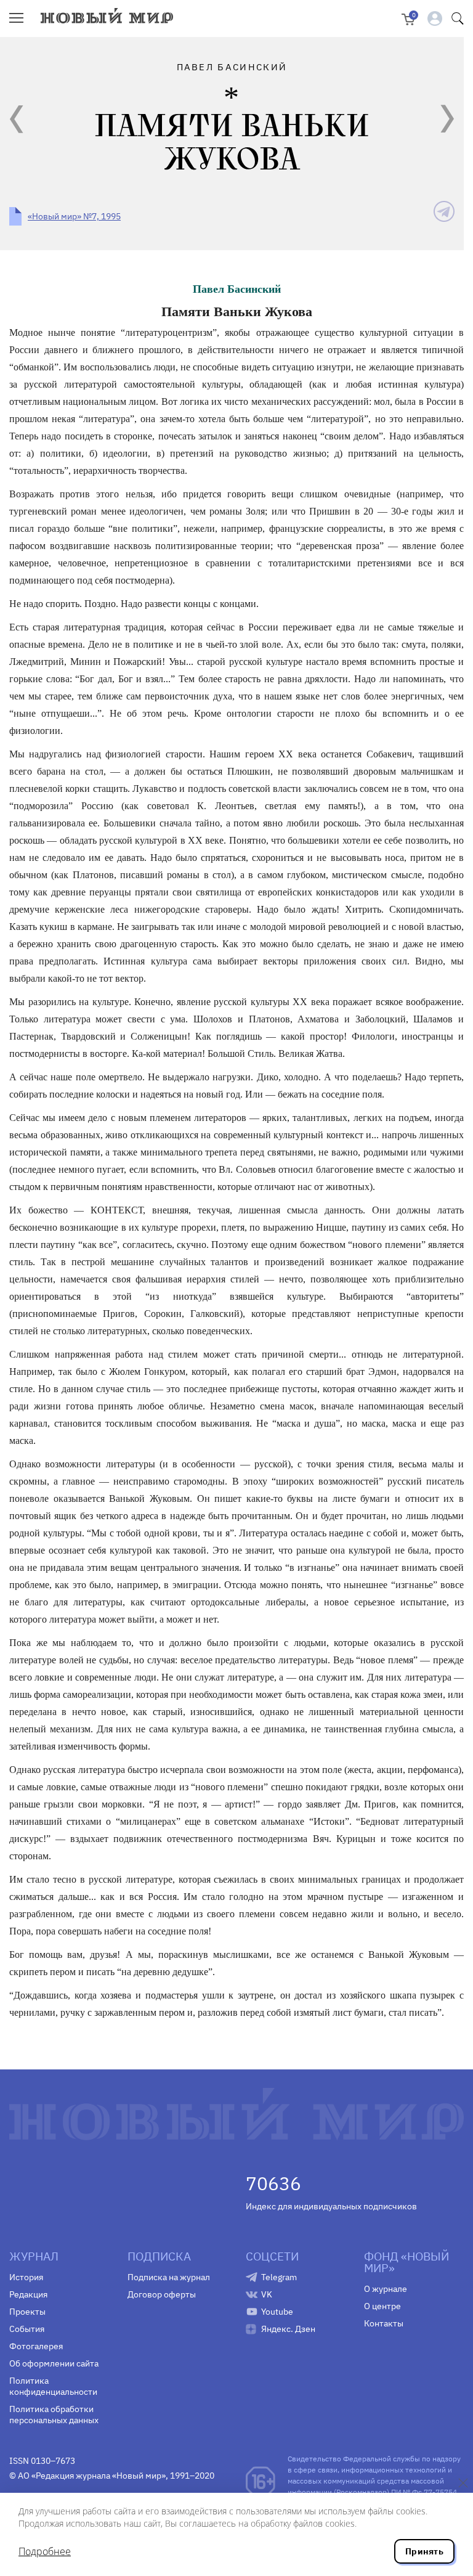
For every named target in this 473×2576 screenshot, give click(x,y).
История (26, 2277)
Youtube (277, 2312)
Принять (424, 2551)
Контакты (384, 2323)
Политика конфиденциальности (53, 2386)
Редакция (28, 2294)
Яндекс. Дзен (288, 2329)
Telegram (279, 2277)
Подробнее (45, 2551)
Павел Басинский (237, 289)
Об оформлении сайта (54, 2363)
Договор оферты (162, 2294)
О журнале (386, 2289)
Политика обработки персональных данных (54, 2415)
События (27, 2329)
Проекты (27, 2312)
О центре (382, 2306)
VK (267, 2294)
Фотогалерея (36, 2346)
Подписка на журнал (169, 2277)
